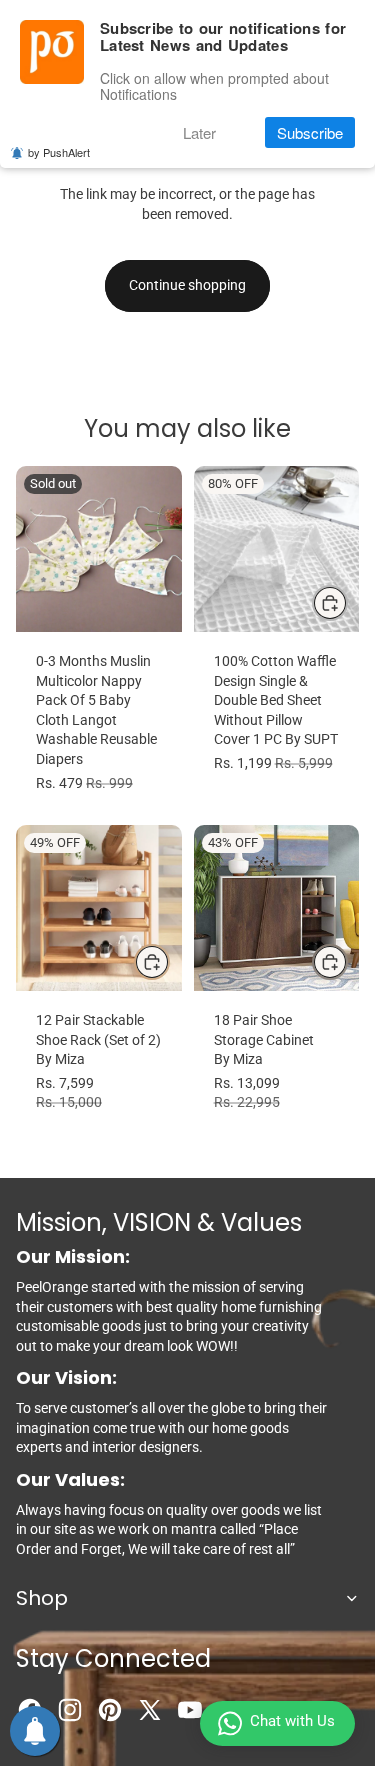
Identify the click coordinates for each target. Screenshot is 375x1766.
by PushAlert (59, 152)
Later (199, 132)
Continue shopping (187, 285)
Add (169, 961)
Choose (347, 602)
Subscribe (310, 132)
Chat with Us (292, 1721)
